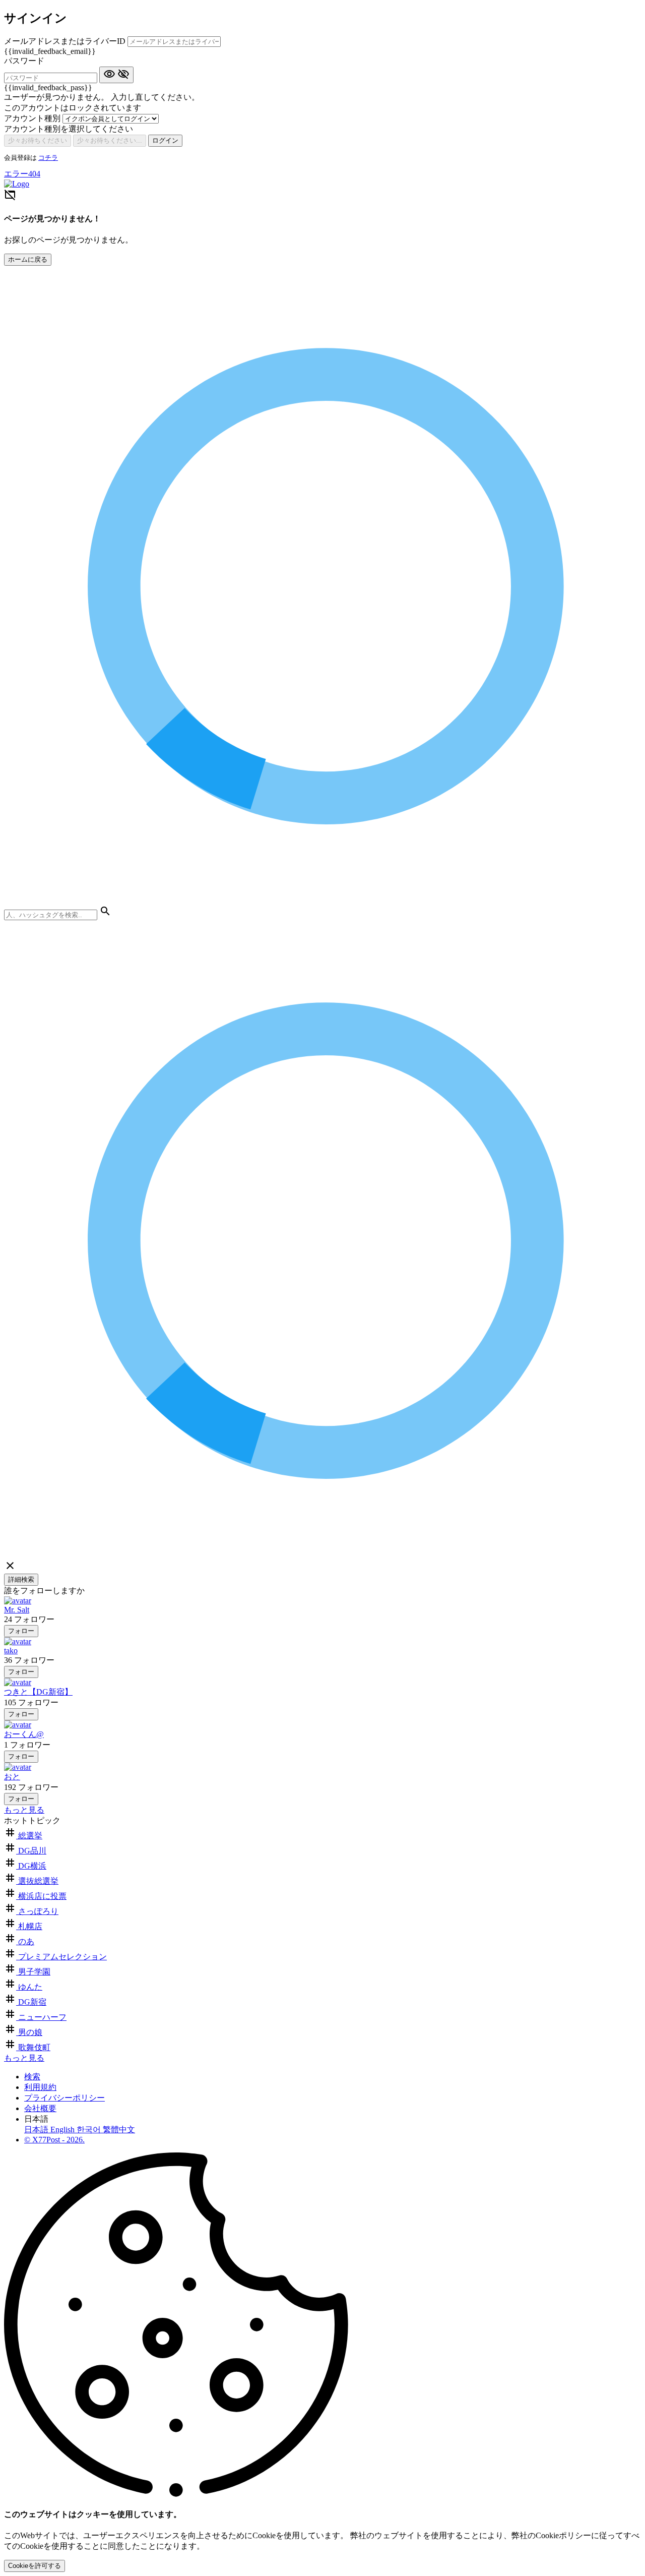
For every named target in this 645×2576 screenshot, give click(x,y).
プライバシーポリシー (64, 2098)
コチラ (48, 158)
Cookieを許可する (35, 2566)
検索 (32, 2077)
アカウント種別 (33, 118)
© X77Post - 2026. (54, 2140)
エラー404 (22, 174)
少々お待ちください (38, 140)
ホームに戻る (28, 259)
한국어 (90, 2130)
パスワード (24, 61)
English (63, 2130)
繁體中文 (119, 2130)
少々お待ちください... (110, 140)
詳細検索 (21, 1579)
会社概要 (40, 2108)
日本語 (37, 2130)
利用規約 (40, 2087)
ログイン (165, 140)
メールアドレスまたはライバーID (66, 41)
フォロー (21, 1631)
